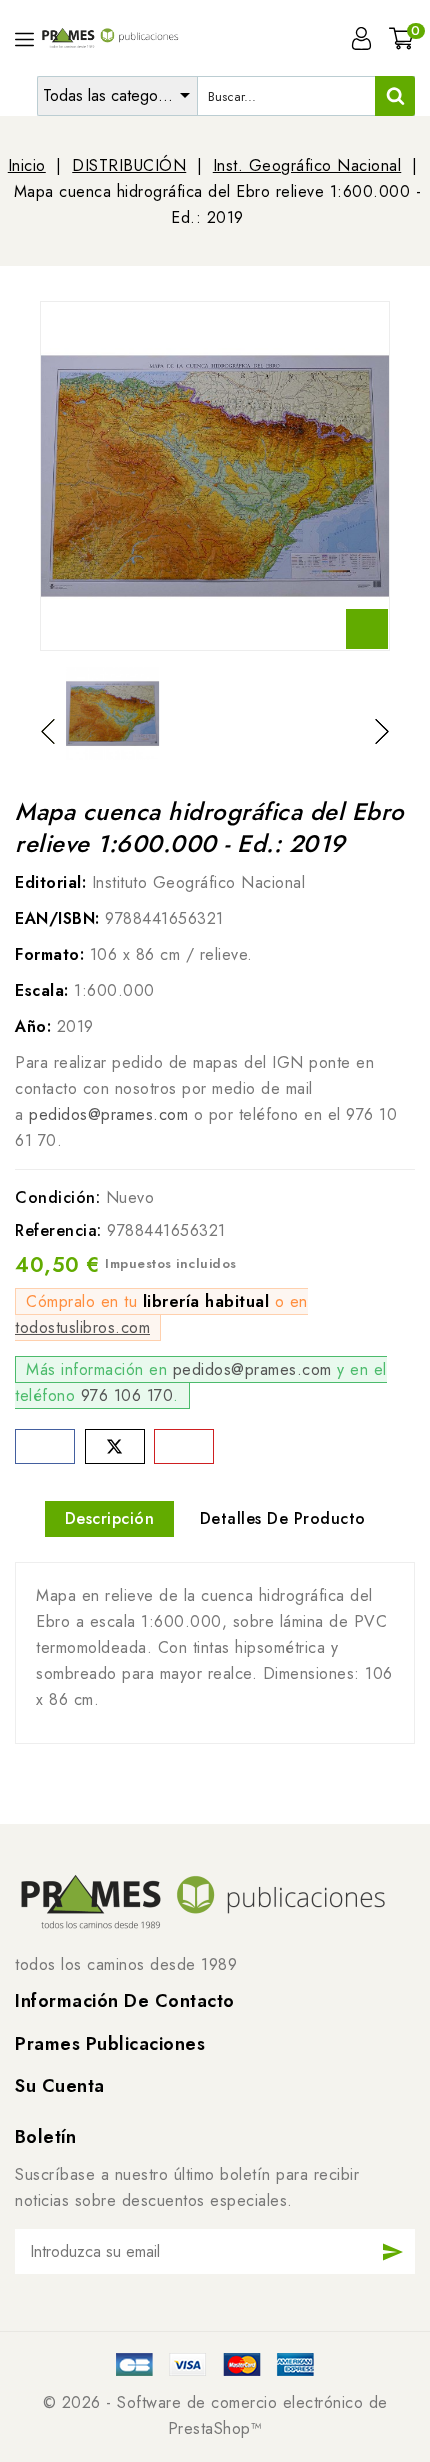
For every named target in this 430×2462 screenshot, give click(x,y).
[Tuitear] (115, 1446)
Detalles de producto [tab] (283, 1518)
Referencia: (58, 1230)
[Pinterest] (184, 1446)
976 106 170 (127, 1395)
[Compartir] (45, 1446)
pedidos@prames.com (108, 1114)
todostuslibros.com (82, 1327)
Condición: (57, 1197)
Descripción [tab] (110, 1518)
